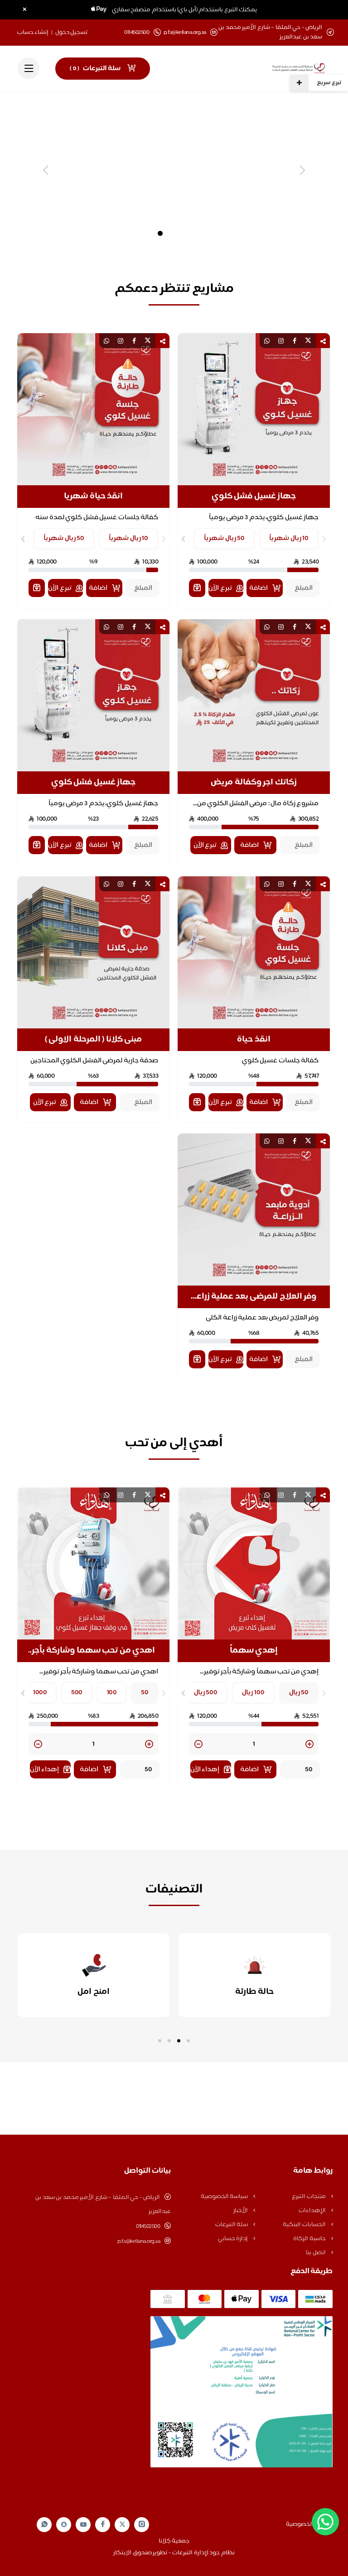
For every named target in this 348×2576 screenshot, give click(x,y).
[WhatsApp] (44, 2525)
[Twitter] (122, 2525)
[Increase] (309, 1745)
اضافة (259, 588)
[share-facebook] (295, 341)
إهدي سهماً (254, 1651)
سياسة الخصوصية (225, 2197)
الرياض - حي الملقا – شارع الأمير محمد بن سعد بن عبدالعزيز (103, 2205)
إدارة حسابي (234, 2239)
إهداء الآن (205, 1770)
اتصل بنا (316, 2253)
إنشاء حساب (33, 33)
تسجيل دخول (72, 33)
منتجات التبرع (309, 2197)
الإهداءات (313, 2211)
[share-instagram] (281, 341)
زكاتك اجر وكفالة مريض (254, 783)
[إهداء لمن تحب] (197, 588)
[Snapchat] (64, 2524)
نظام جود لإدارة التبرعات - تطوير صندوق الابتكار (174, 2553)
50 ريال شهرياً (224, 538)
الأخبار (241, 2211)
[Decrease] (198, 1745)
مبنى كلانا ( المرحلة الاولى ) (94, 1040)
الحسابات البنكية (305, 2225)
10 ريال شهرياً (289, 538)
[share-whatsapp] (267, 341)
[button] (188, 2041)
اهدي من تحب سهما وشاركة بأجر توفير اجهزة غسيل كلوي (94, 1651)
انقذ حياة (254, 1040)
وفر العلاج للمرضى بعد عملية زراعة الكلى (254, 1297)
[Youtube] (83, 2524)
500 (77, 1693)
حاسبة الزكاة (310, 2239)
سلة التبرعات (232, 2225)
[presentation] (324, 539)
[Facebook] (103, 2525)
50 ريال (299, 1693)
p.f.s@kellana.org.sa (185, 33)
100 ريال (253, 1693)
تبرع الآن (220, 588)
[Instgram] (142, 2525)
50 (145, 1693)
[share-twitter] (308, 341)
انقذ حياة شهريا (93, 497)
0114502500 (148, 2227)
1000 (40, 1693)
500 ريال (206, 1693)
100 (112, 1693)
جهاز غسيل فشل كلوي (254, 497)
